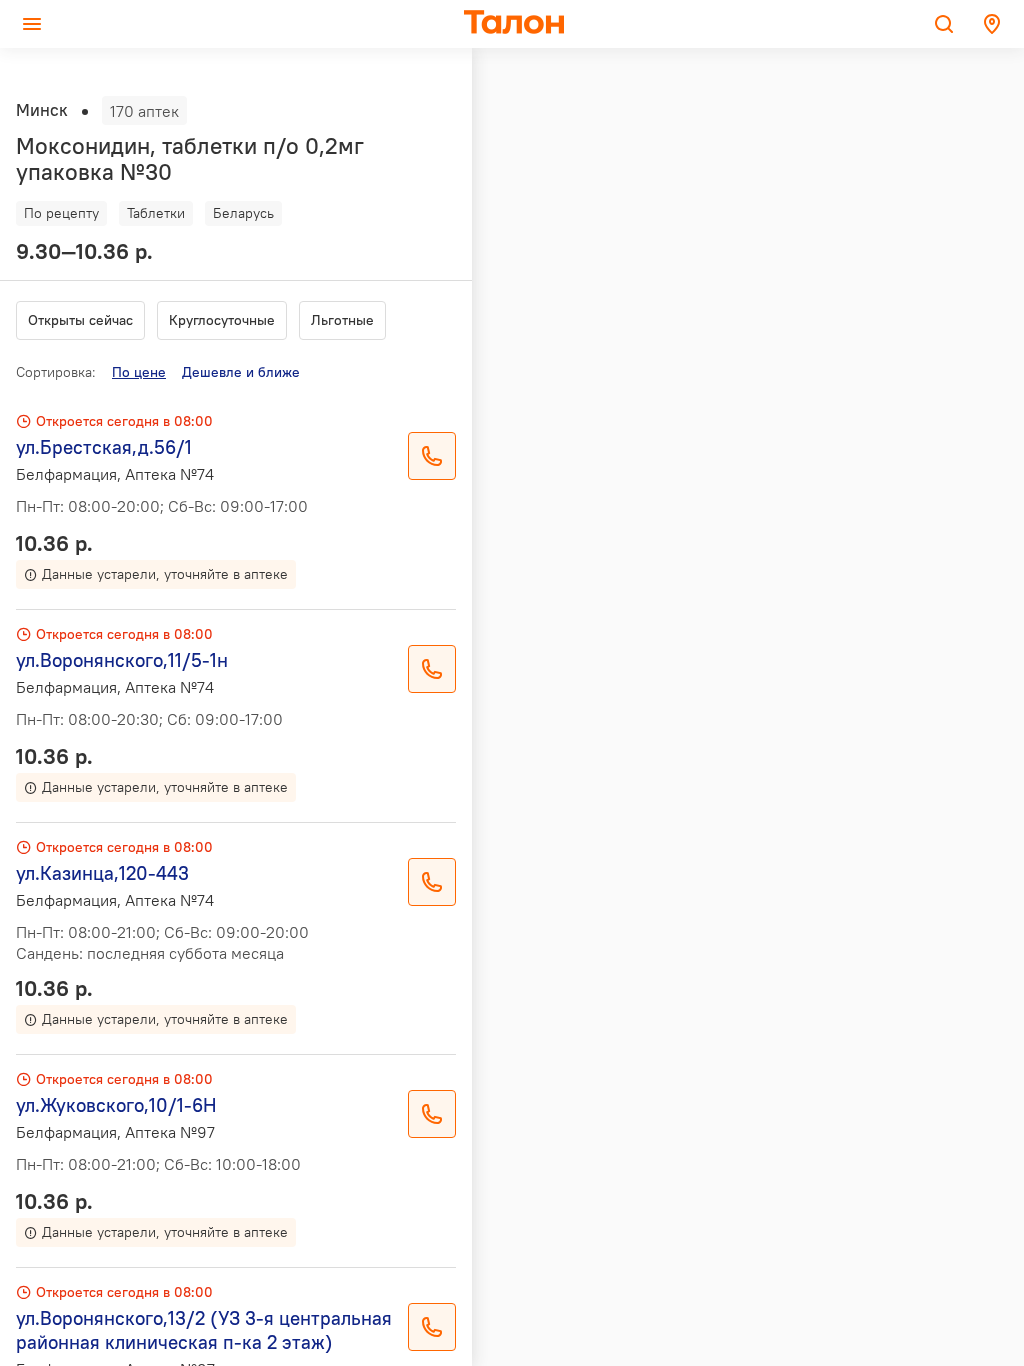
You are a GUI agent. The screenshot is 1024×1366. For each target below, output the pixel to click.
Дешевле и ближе (241, 372)
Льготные (342, 320)
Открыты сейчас (80, 320)
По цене (139, 372)
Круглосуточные (222, 320)
